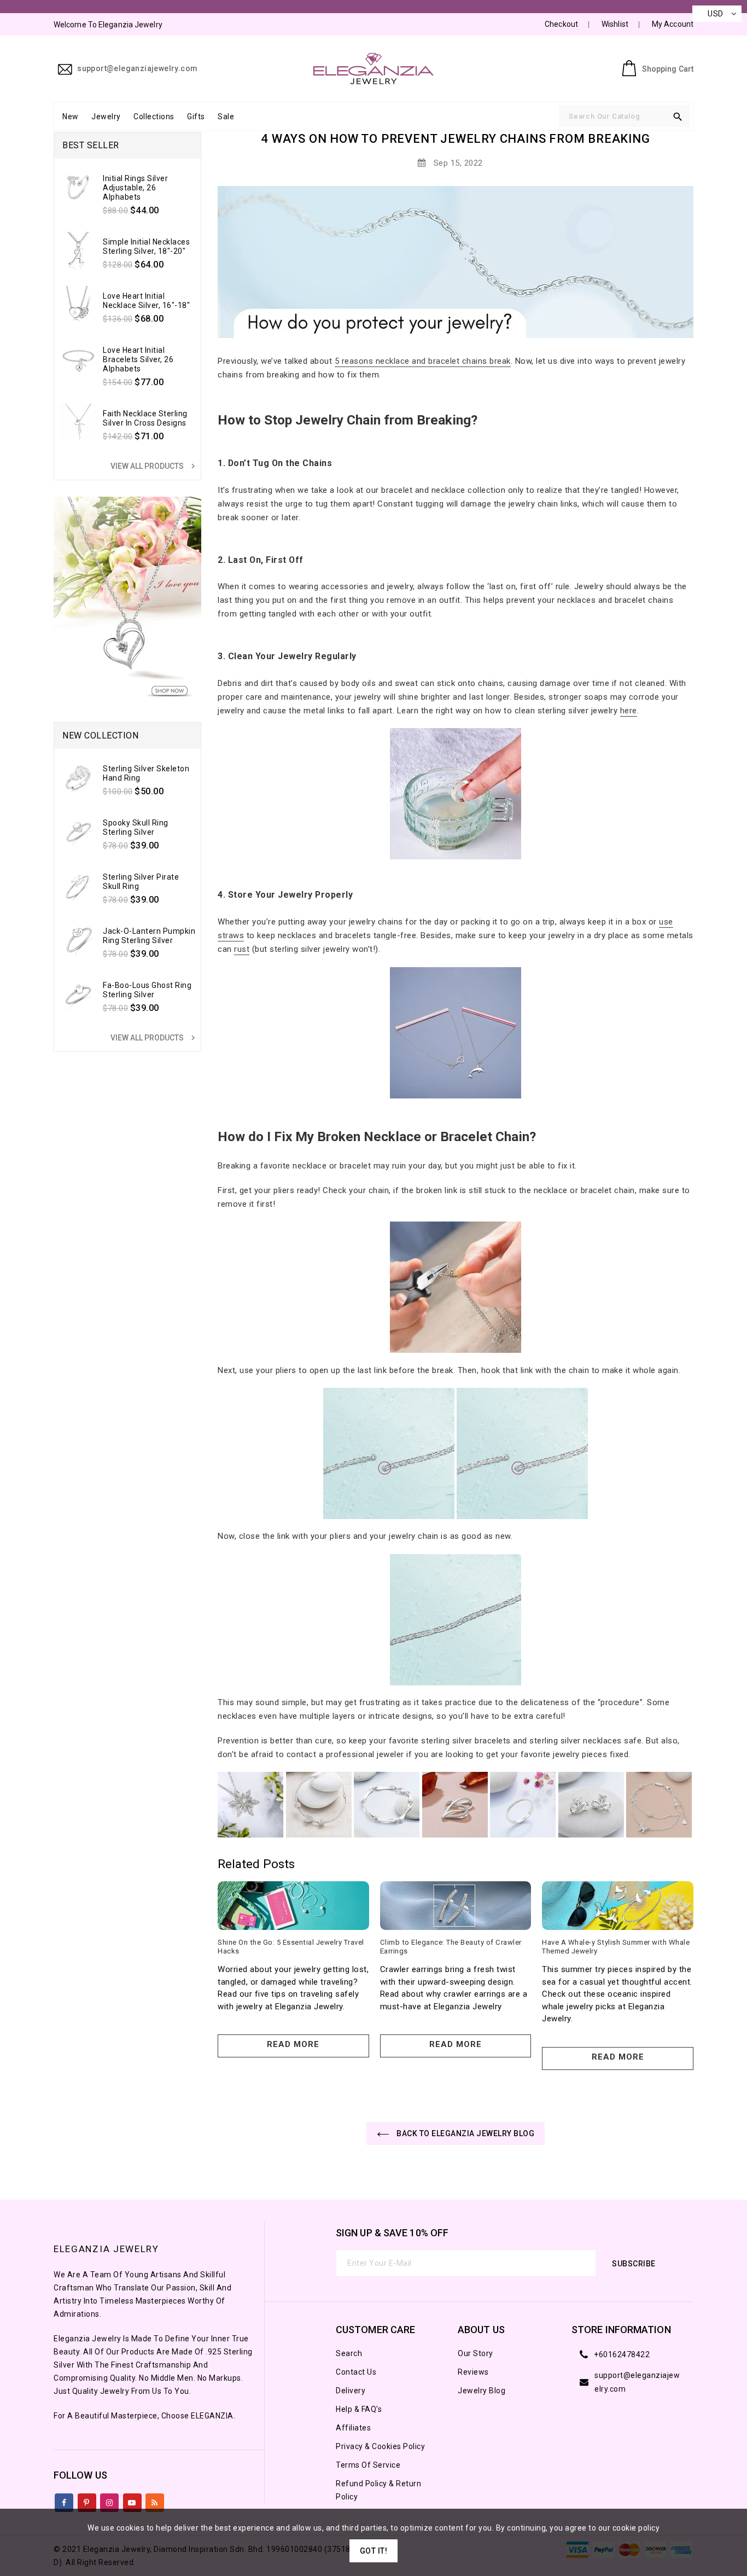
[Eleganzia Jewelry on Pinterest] (87, 2501)
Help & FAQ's (359, 2409)
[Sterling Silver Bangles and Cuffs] (319, 1805)
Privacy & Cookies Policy (380, 2446)
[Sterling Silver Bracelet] (387, 1805)
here (629, 711)
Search (349, 2353)
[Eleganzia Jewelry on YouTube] (132, 2501)
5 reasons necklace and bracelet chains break (423, 361)
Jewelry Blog (482, 2391)
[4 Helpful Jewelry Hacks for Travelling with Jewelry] (456, 1032)
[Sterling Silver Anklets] (659, 1805)
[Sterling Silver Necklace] (250, 1805)
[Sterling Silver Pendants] (455, 1805)
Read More (293, 2044)
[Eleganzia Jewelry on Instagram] (110, 2501)
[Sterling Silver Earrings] (591, 1805)
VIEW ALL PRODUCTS (154, 466)
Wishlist (615, 24)
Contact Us (356, 2372)
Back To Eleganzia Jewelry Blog (465, 2133)
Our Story (475, 2353)
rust (242, 949)
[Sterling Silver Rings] (523, 1805)
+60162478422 (622, 2354)
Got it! (374, 2551)
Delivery (351, 2391)
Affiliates (353, 2428)
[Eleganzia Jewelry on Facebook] (64, 2501)
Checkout (561, 24)
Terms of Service (368, 2465)
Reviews (473, 2372)
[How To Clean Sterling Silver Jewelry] (456, 794)
